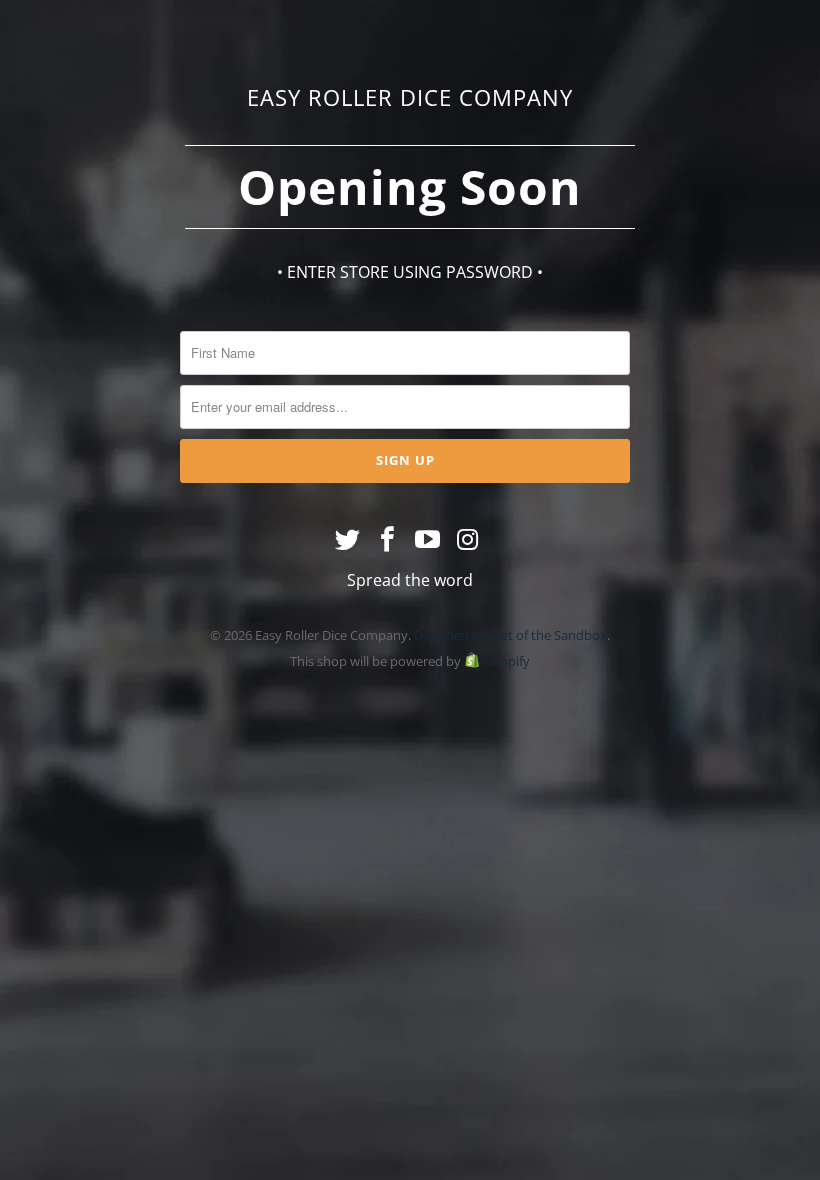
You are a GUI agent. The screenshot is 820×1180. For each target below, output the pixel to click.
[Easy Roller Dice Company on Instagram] (468, 540)
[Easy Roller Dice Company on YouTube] (428, 540)
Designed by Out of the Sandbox (510, 635)
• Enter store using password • (410, 272)
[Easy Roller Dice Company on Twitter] (349, 540)
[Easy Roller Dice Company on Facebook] (388, 540)
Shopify (507, 661)
